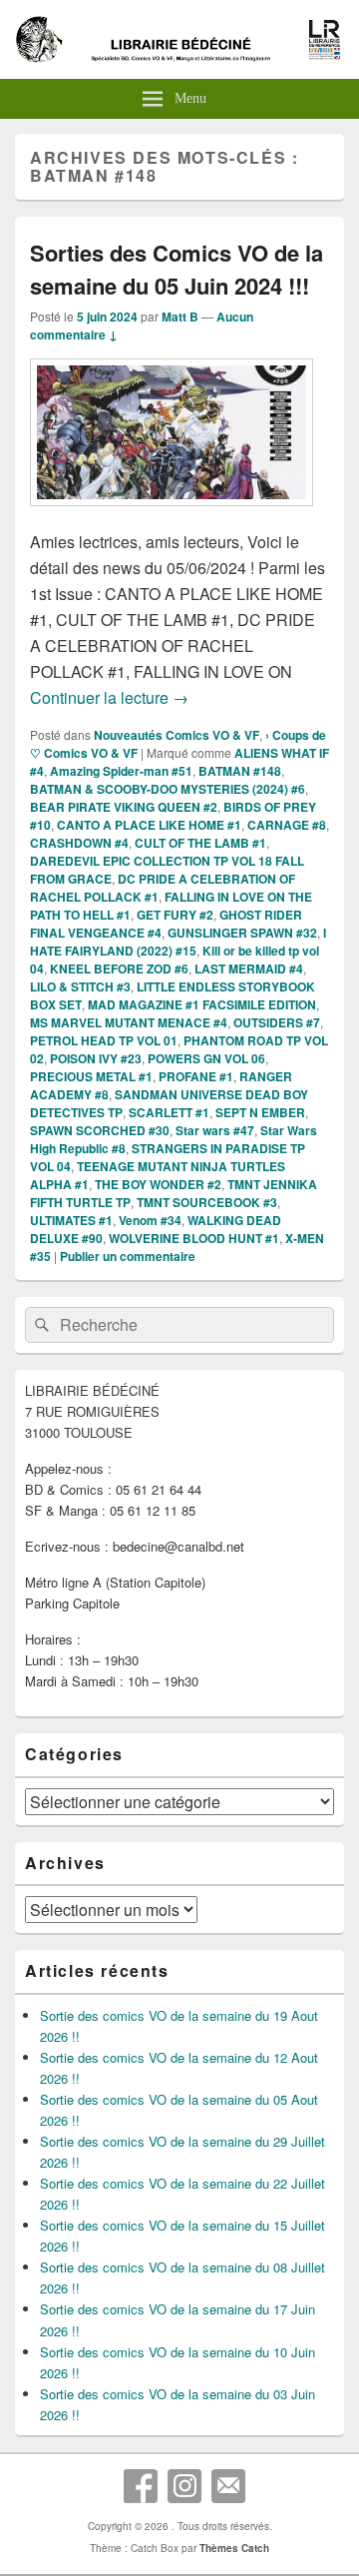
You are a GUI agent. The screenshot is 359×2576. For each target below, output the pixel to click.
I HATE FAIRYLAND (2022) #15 (178, 942)
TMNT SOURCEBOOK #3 (207, 1202)
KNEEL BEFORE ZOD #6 (119, 968)
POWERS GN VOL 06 (206, 1058)
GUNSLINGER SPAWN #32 (242, 933)
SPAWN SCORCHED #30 (100, 1130)
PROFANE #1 (196, 1076)
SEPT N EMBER (260, 1112)
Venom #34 (150, 1220)
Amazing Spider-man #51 (121, 771)
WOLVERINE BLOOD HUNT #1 (194, 1238)
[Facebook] (141, 2486)
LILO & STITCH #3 (80, 986)
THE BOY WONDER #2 (158, 1184)
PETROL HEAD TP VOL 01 (104, 1040)
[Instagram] (184, 2486)
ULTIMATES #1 (71, 1220)
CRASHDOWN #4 (79, 843)
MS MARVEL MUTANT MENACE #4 (129, 1022)
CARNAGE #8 (287, 825)
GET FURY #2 (175, 915)
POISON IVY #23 (96, 1058)
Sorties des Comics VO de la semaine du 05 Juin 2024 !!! (177, 269)
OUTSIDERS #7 (277, 1022)
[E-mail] (228, 2486)
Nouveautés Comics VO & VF (177, 735)
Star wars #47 (215, 1130)
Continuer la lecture (109, 697)
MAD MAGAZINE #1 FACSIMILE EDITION (202, 1004)
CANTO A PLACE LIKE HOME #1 (149, 825)
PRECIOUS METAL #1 (91, 1076)
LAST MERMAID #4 (249, 968)
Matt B (180, 317)
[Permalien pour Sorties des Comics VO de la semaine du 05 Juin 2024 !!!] (172, 516)
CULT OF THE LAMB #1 (200, 843)
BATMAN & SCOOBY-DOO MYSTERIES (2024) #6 (168, 789)
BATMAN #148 (240, 771)
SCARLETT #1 (169, 1112)
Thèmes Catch (234, 2548)
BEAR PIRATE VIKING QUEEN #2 (124, 807)
